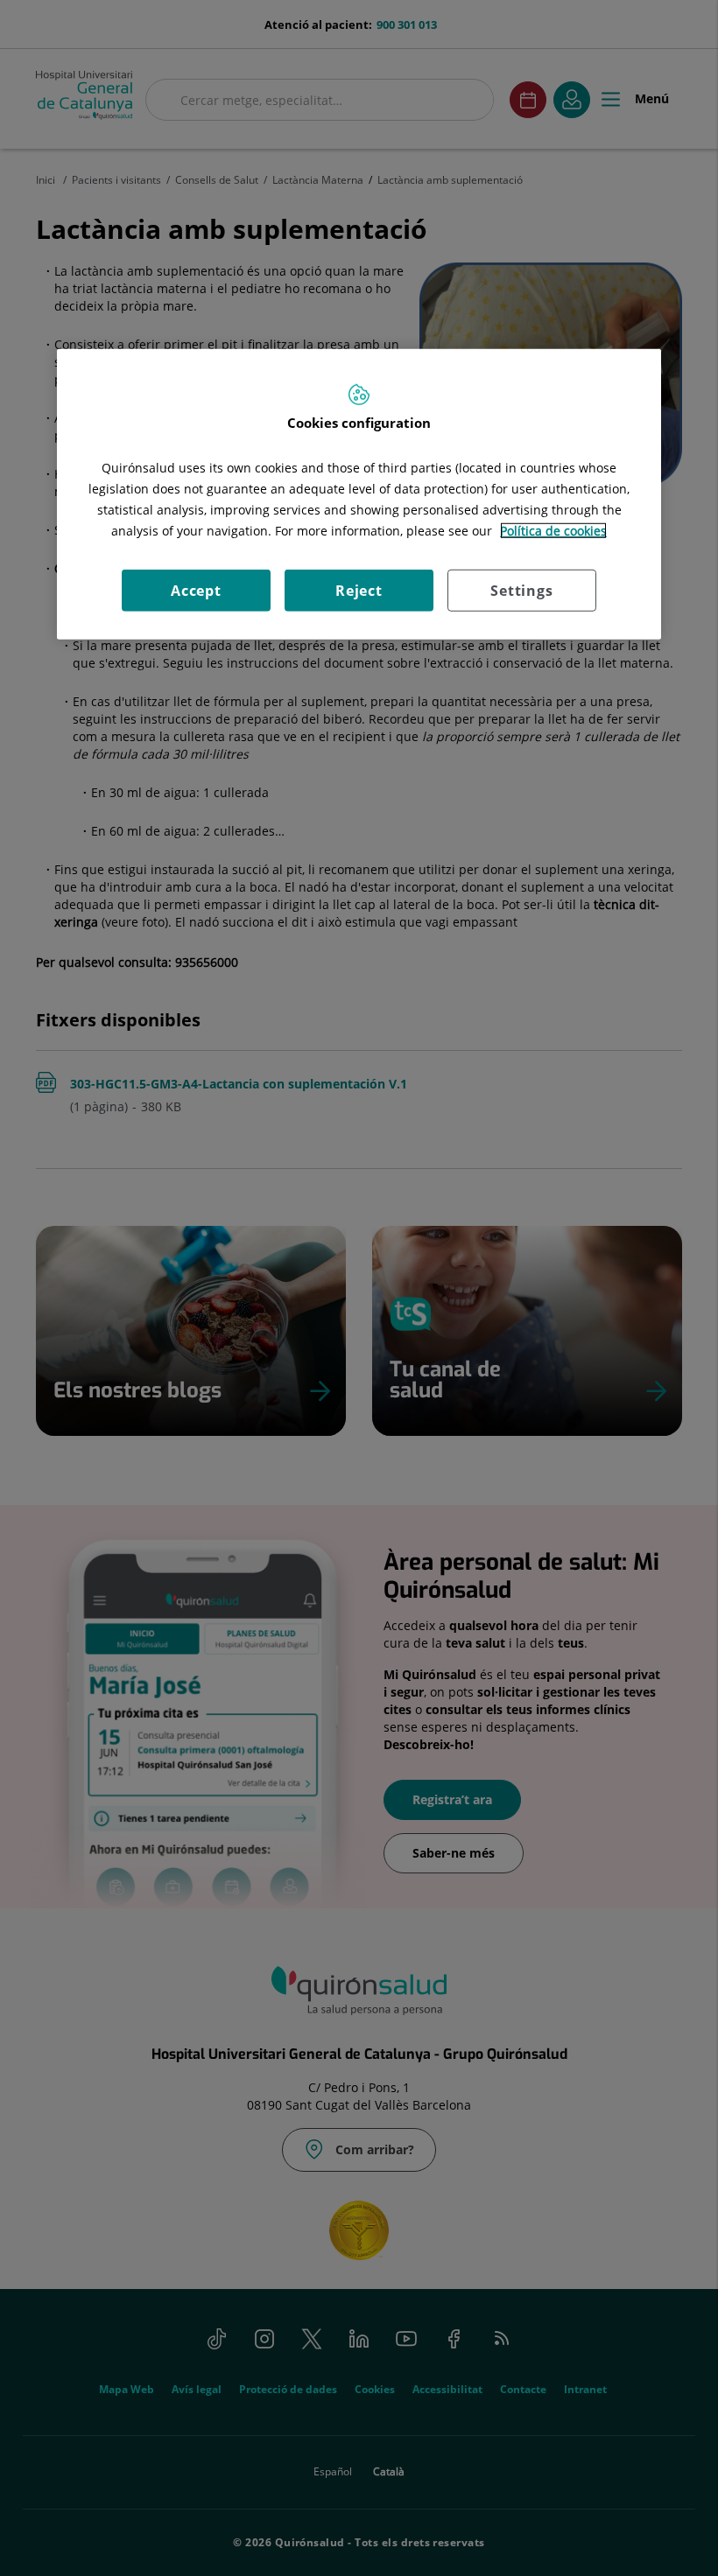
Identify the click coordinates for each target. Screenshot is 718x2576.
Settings (521, 591)
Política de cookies (553, 531)
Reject (359, 591)
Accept (196, 591)
